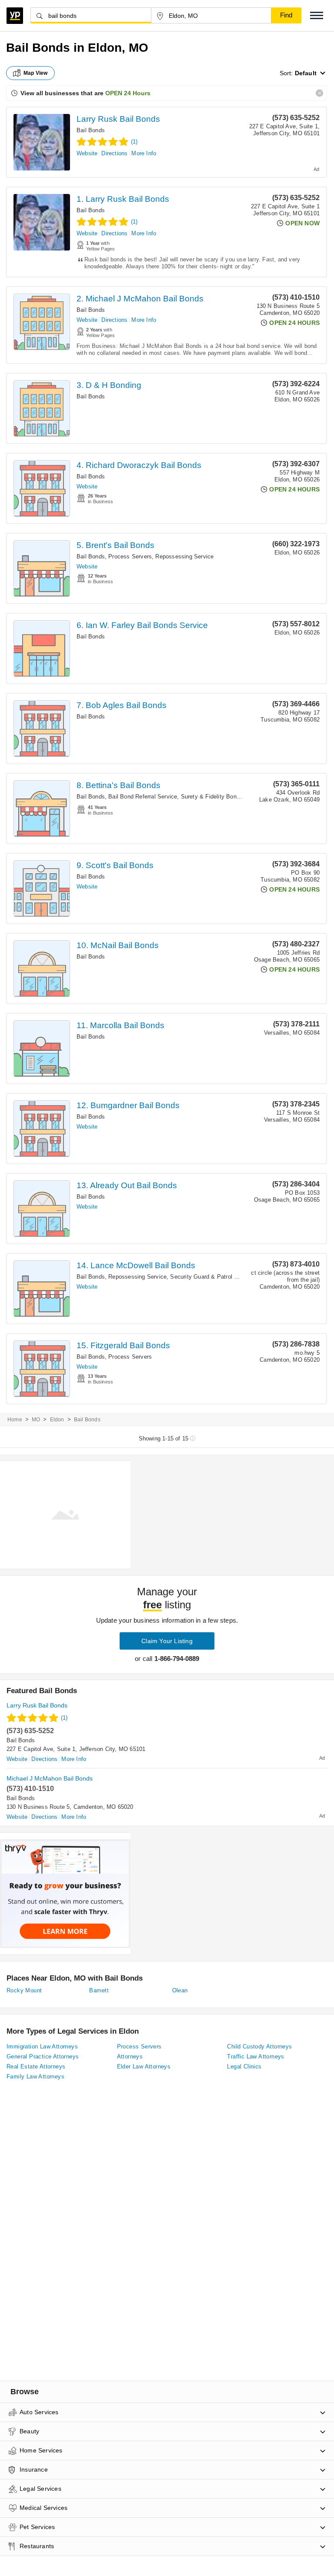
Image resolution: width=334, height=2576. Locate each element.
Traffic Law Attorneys (256, 2056)
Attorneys (130, 2056)
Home (15, 1420)
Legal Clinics (244, 2066)
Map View (36, 73)
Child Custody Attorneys (259, 2046)
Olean (180, 1990)
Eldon (57, 1420)
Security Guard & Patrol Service (212, 1277)
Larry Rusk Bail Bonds (118, 119)
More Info (144, 153)
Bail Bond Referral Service (143, 797)
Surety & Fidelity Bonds (212, 797)
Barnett (99, 1990)
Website (87, 153)
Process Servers (130, 556)
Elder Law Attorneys (144, 2066)
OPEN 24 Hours (128, 93)
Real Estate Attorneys (36, 2066)
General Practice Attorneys (43, 2056)
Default (306, 73)
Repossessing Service (184, 556)
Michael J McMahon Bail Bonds (50, 1778)
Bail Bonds (91, 130)
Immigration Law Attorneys (42, 2046)
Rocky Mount (24, 1990)
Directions (114, 153)
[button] (317, 15)
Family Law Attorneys (35, 2077)
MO (36, 1420)
